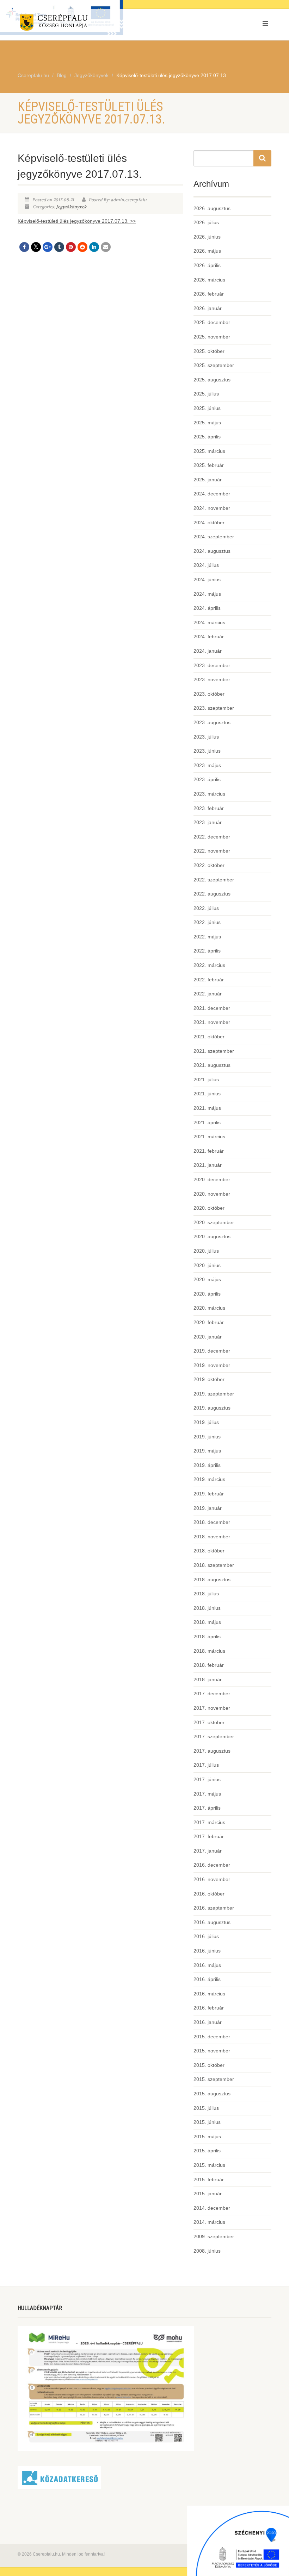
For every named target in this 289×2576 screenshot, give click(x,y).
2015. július (206, 2108)
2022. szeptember (214, 880)
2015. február (209, 2179)
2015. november (212, 2051)
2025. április (207, 437)
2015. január (208, 2194)
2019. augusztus (212, 1408)
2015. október (209, 2065)
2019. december (212, 1351)
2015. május (207, 2137)
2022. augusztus (212, 894)
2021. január (208, 1165)
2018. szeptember (214, 1565)
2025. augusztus (212, 380)
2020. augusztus (212, 1236)
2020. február (209, 1322)
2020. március (209, 1308)
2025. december (212, 322)
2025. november (212, 337)
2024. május (207, 594)
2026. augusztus (212, 208)
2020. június (207, 1265)
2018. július (206, 1594)
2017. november (212, 1708)
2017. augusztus (212, 1751)
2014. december (212, 2208)
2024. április (207, 608)
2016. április (207, 1979)
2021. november (212, 1022)
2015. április (207, 2151)
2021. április (207, 1122)
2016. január (208, 2022)
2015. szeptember (214, 2079)
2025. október (209, 351)
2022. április (207, 951)
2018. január (208, 1679)
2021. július (206, 1080)
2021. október (209, 1037)
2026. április (207, 265)
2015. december (212, 2037)
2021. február (209, 1151)
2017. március (209, 1822)
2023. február (209, 808)
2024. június (207, 580)
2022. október (209, 865)
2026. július (206, 222)
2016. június (207, 1951)
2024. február (209, 637)
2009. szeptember (214, 2236)
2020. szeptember (214, 1222)
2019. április (207, 1465)
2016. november (212, 1879)
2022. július (206, 908)
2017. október (209, 1722)
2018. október (209, 1551)
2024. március (209, 622)
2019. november (212, 1365)
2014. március (209, 2222)
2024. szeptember (214, 537)
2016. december (212, 1865)
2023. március (209, 794)
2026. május (207, 251)
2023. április (207, 779)
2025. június (207, 408)
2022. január (208, 994)
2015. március (209, 2165)
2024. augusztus (212, 551)
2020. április (207, 1294)
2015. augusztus (212, 2094)
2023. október (209, 694)
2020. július (206, 1251)
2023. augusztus (212, 722)
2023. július (206, 737)
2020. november (212, 1194)
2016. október (209, 1894)
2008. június (207, 2251)
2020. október (209, 1208)
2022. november (212, 851)
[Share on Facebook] (24, 247)
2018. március (209, 1651)
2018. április (207, 1637)
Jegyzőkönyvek (71, 207)
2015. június (207, 2122)
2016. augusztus (212, 1922)
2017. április (207, 1808)
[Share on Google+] (48, 247)
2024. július (206, 565)
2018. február (209, 1665)
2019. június (207, 1437)
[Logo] (78, 24)
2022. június (207, 922)
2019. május (207, 1451)
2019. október (209, 1379)
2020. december (212, 1179)
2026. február (209, 294)
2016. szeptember (214, 1908)
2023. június (207, 751)
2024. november (212, 508)
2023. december (212, 665)
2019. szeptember (214, 1394)
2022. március (209, 965)
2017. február (209, 1836)
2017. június (207, 1779)
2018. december (212, 1522)
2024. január (208, 651)
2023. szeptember (214, 708)
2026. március (209, 280)
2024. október (209, 523)
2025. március (209, 451)
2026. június (207, 237)
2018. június (207, 1608)
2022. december (212, 837)
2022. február (209, 980)
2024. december (212, 494)
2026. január (208, 308)
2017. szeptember (214, 1736)
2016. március (209, 1994)
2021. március (209, 1137)
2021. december (212, 1008)
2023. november (212, 679)
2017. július (206, 1765)
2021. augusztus (212, 1065)
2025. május (207, 423)
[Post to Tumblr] (59, 247)
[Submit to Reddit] (82, 247)
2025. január (208, 480)
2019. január (208, 1508)
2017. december (212, 1694)
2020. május (207, 1279)
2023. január (208, 822)
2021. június (207, 1094)
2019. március (209, 1479)
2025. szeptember (214, 365)
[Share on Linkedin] (94, 247)
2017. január (208, 1851)
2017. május (207, 1794)
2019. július (206, 1422)
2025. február (209, 465)
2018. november (212, 1537)
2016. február (209, 2008)
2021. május (207, 1108)
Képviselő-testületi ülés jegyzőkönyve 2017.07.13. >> (77, 221)
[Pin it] (71, 247)
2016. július (206, 1936)
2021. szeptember (214, 1051)
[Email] (106, 247)
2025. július (206, 394)
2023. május (207, 765)
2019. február (209, 1494)
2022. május (207, 937)
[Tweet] (36, 247)
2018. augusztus (212, 1580)
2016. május (207, 1965)
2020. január (208, 1337)
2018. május (207, 1622)
